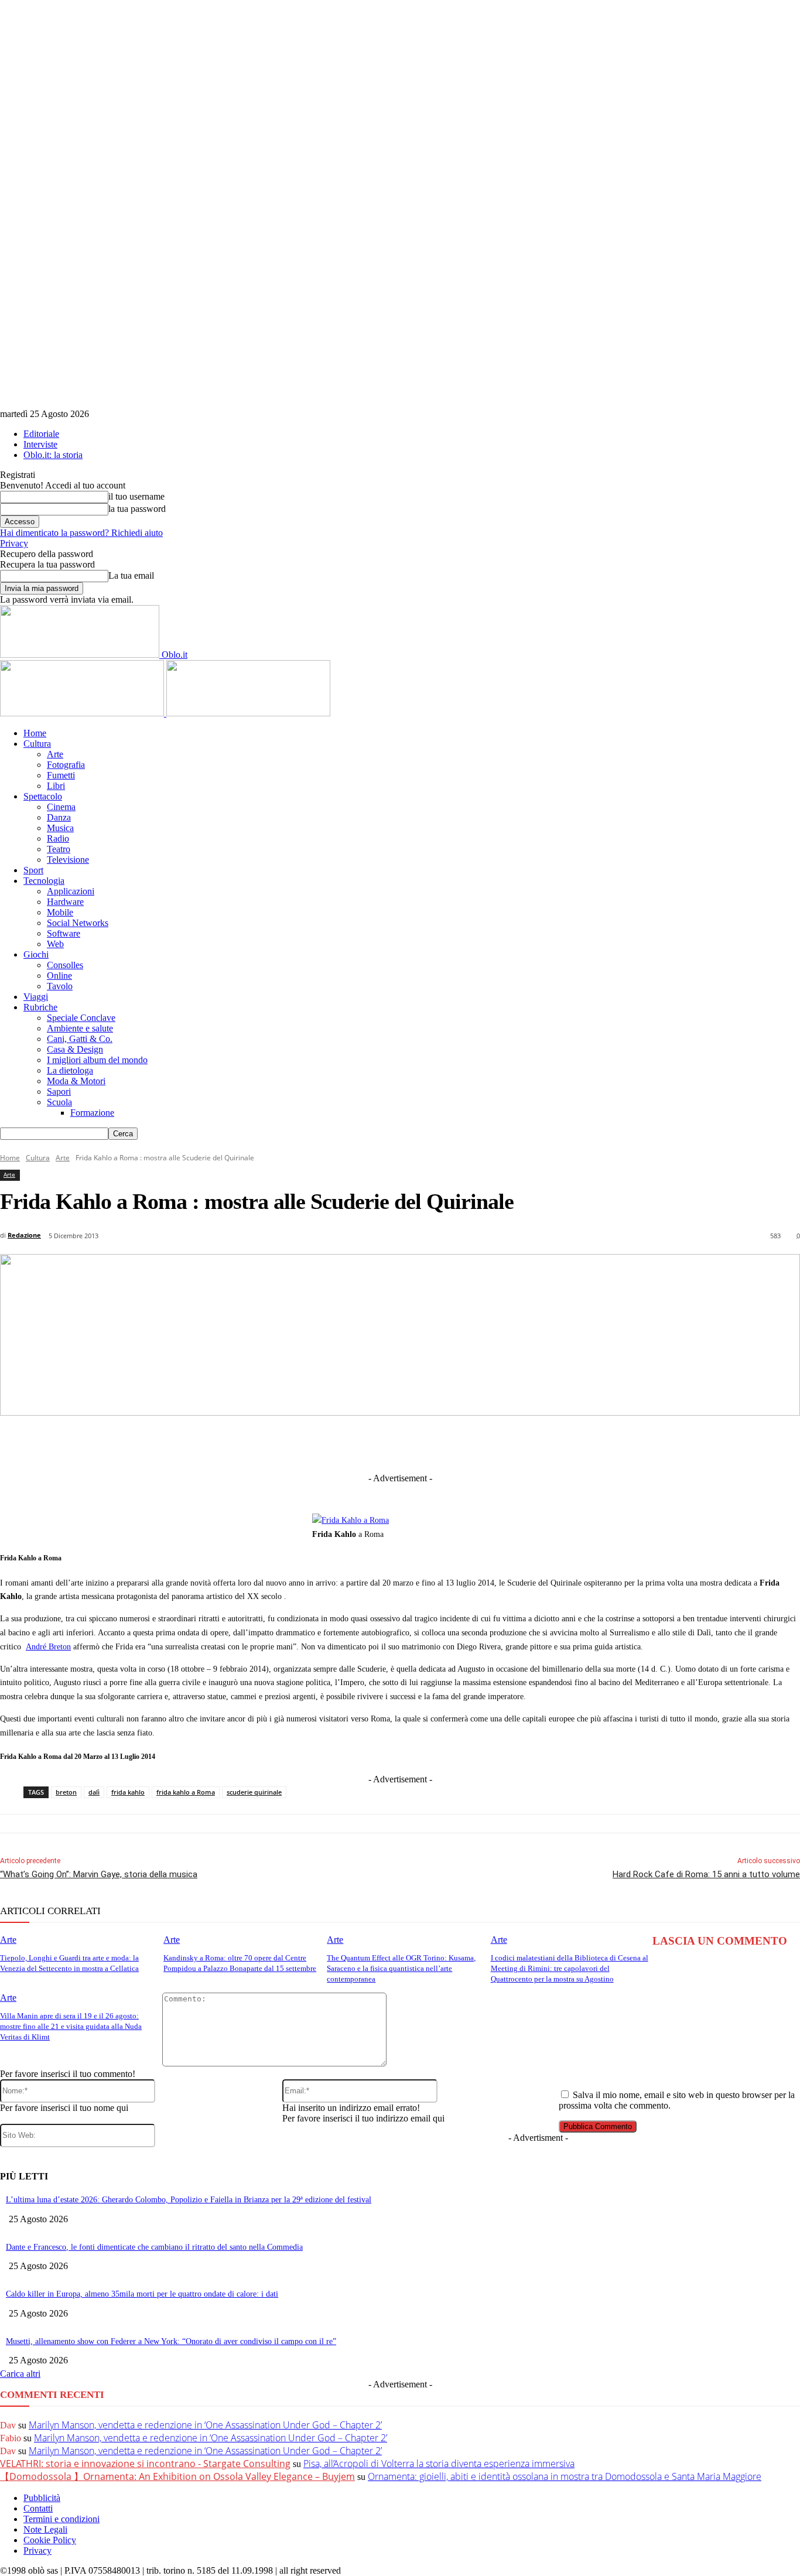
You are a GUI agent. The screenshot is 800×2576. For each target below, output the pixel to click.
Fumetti (61, 775)
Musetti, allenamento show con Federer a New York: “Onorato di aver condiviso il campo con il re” (171, 2341)
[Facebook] (254, 1443)
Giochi (36, 954)
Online (59, 976)
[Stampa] (556, 1443)
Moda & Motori (76, 1081)
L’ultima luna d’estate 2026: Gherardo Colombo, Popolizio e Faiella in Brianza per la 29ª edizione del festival (189, 2200)
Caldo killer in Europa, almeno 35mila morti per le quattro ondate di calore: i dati (142, 2294)
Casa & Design (75, 1049)
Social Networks (78, 923)
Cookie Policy (50, 2540)
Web (55, 944)
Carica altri (20, 2374)
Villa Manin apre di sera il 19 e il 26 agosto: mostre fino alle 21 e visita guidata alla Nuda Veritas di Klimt (71, 2026)
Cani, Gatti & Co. (80, 1039)
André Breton (48, 1647)
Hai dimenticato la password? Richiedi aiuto (81, 533)
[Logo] (83, 713)
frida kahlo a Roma (186, 1792)
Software (64, 933)
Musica (60, 828)
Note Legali (45, 2529)
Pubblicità (42, 2498)
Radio (58, 838)
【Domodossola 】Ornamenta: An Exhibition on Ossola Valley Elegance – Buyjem (177, 2476)
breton (66, 1792)
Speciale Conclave (81, 1018)
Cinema (61, 807)
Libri (56, 786)
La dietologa (70, 1070)
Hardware (65, 902)
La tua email (131, 575)
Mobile (60, 912)
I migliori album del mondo (97, 1060)
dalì (94, 1792)
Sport (33, 870)
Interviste (40, 444)
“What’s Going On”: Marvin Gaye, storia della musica (99, 1874)
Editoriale (41, 434)
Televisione (68, 860)
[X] (297, 1443)
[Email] (513, 1443)
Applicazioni (71, 891)
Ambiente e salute (80, 1028)
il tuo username (136, 496)
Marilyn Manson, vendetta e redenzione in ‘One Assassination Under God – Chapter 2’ (205, 2425)
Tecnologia (44, 881)
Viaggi (36, 997)
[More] (643, 1443)
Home (35, 733)
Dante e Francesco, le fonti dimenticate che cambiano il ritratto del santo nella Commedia (154, 2247)
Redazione (24, 1235)
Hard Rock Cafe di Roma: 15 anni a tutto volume (706, 1874)
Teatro (59, 849)
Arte (55, 754)
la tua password (137, 509)
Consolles (65, 965)
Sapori (59, 1091)
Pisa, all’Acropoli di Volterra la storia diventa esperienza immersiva (439, 2464)
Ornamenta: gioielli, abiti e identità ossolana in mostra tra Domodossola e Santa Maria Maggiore (565, 2476)
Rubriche (40, 1007)
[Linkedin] (340, 1443)
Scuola (59, 1102)
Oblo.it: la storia (53, 455)
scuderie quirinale (254, 1792)
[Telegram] (383, 1443)
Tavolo (60, 986)
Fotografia (66, 765)
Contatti (38, 2508)
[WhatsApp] (470, 1443)
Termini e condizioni (61, 2519)
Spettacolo (43, 796)
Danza (59, 817)
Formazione (92, 1113)
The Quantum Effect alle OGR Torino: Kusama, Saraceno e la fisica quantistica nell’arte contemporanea (401, 1968)
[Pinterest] (426, 1443)
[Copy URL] (600, 1443)
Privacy (14, 543)
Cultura (37, 744)
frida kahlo (128, 1792)
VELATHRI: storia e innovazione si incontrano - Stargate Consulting (145, 2464)
